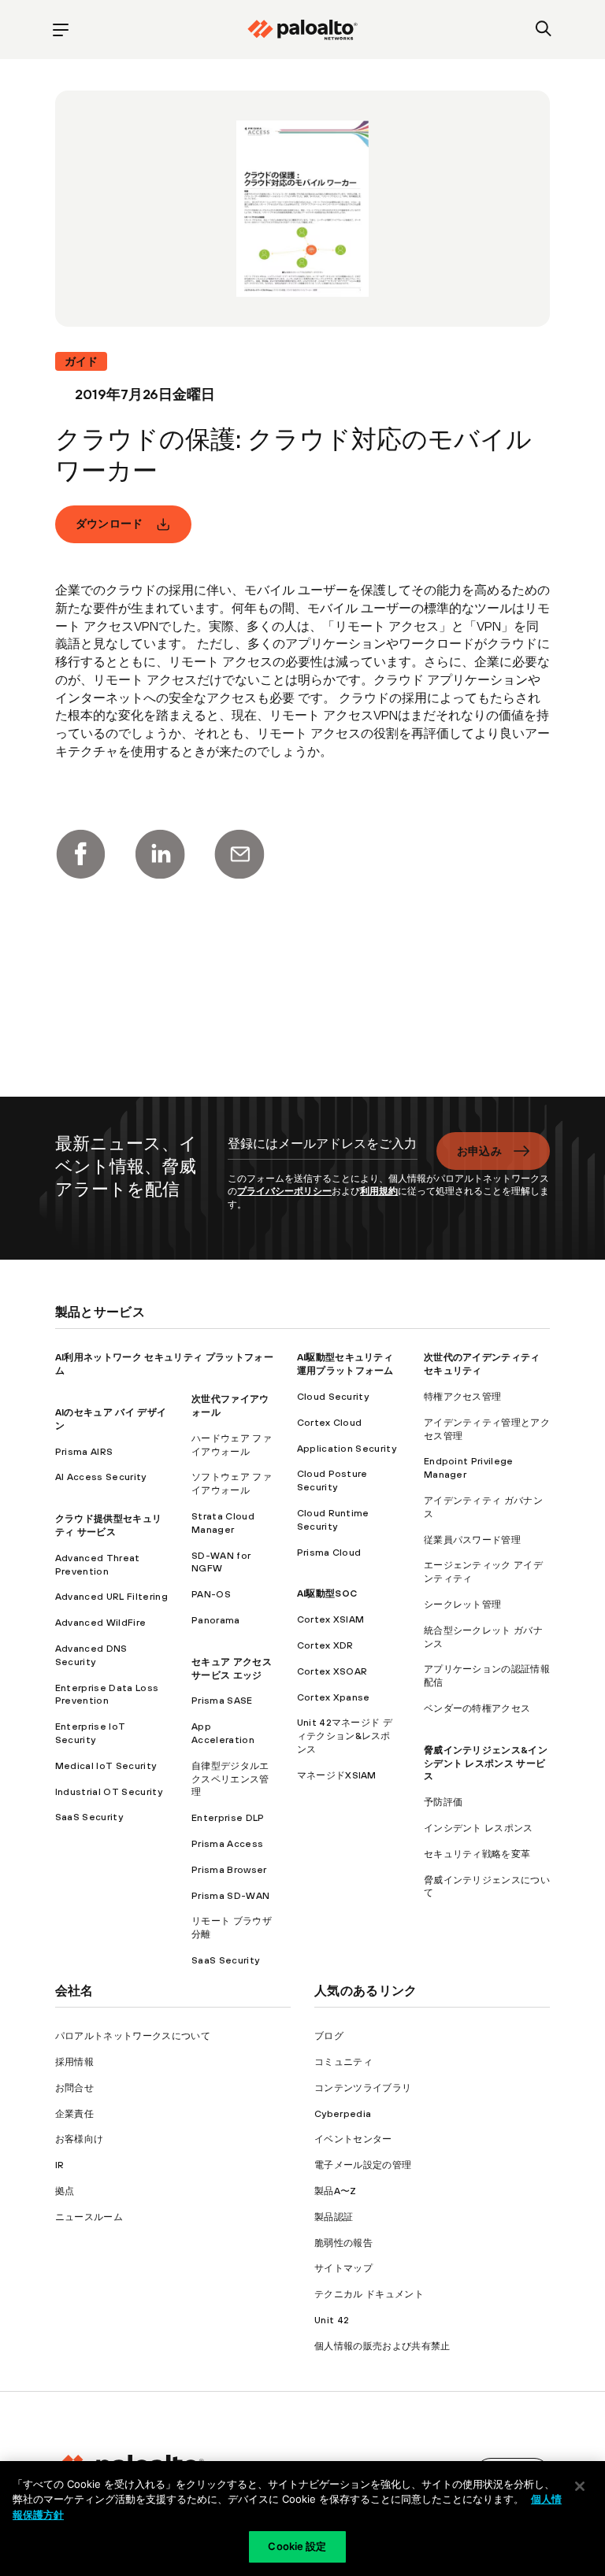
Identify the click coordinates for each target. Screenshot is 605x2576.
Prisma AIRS (84, 1452)
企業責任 (74, 2114)
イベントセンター (353, 2139)
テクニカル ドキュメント (369, 2294)
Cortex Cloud (330, 1423)
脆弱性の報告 (343, 2243)
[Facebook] (80, 854)
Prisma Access (227, 1844)
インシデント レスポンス (479, 1828)
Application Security (347, 1449)
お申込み (479, 1151)
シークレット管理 (463, 1604)
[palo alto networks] (302, 30)
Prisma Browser (229, 1870)
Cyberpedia (343, 2114)
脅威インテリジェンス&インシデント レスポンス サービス (486, 1764)
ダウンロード (109, 524)
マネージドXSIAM (337, 1775)
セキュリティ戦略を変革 (477, 1854)
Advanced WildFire (100, 1623)
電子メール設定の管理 (363, 2165)
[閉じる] (580, 2486)
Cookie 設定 (297, 2546)
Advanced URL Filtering (111, 1597)
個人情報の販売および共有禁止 (382, 2346)
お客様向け (80, 2139)
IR (60, 2165)
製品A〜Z (336, 2191)
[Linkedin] (160, 854)
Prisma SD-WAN (230, 1896)
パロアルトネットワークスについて (133, 2036)
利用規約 (379, 1191)
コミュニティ (343, 2062)
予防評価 (443, 1802)
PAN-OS (211, 1594)
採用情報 (74, 2062)
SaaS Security (89, 1817)
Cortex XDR (325, 1645)
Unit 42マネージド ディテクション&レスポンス (345, 1736)
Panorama (216, 1620)
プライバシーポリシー (284, 1191)
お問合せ (74, 2088)
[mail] (239, 854)
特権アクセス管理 (463, 1397)
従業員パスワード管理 (472, 1540)
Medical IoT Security (106, 1766)
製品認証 (334, 2217)
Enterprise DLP (228, 1818)
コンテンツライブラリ (363, 2088)
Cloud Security (333, 1397)
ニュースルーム (89, 2217)
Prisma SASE (222, 1701)
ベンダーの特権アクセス (477, 1708)
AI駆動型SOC (327, 1593)
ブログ (329, 2036)
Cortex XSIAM (331, 1619)
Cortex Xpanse (334, 1697)
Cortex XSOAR (332, 1671)
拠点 (65, 2191)
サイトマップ (343, 2268)
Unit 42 (332, 2320)
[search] (544, 30)
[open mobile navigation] (61, 30)
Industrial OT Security (109, 1792)
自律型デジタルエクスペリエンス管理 (230, 1779)
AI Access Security (101, 1477)
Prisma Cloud (329, 1553)
